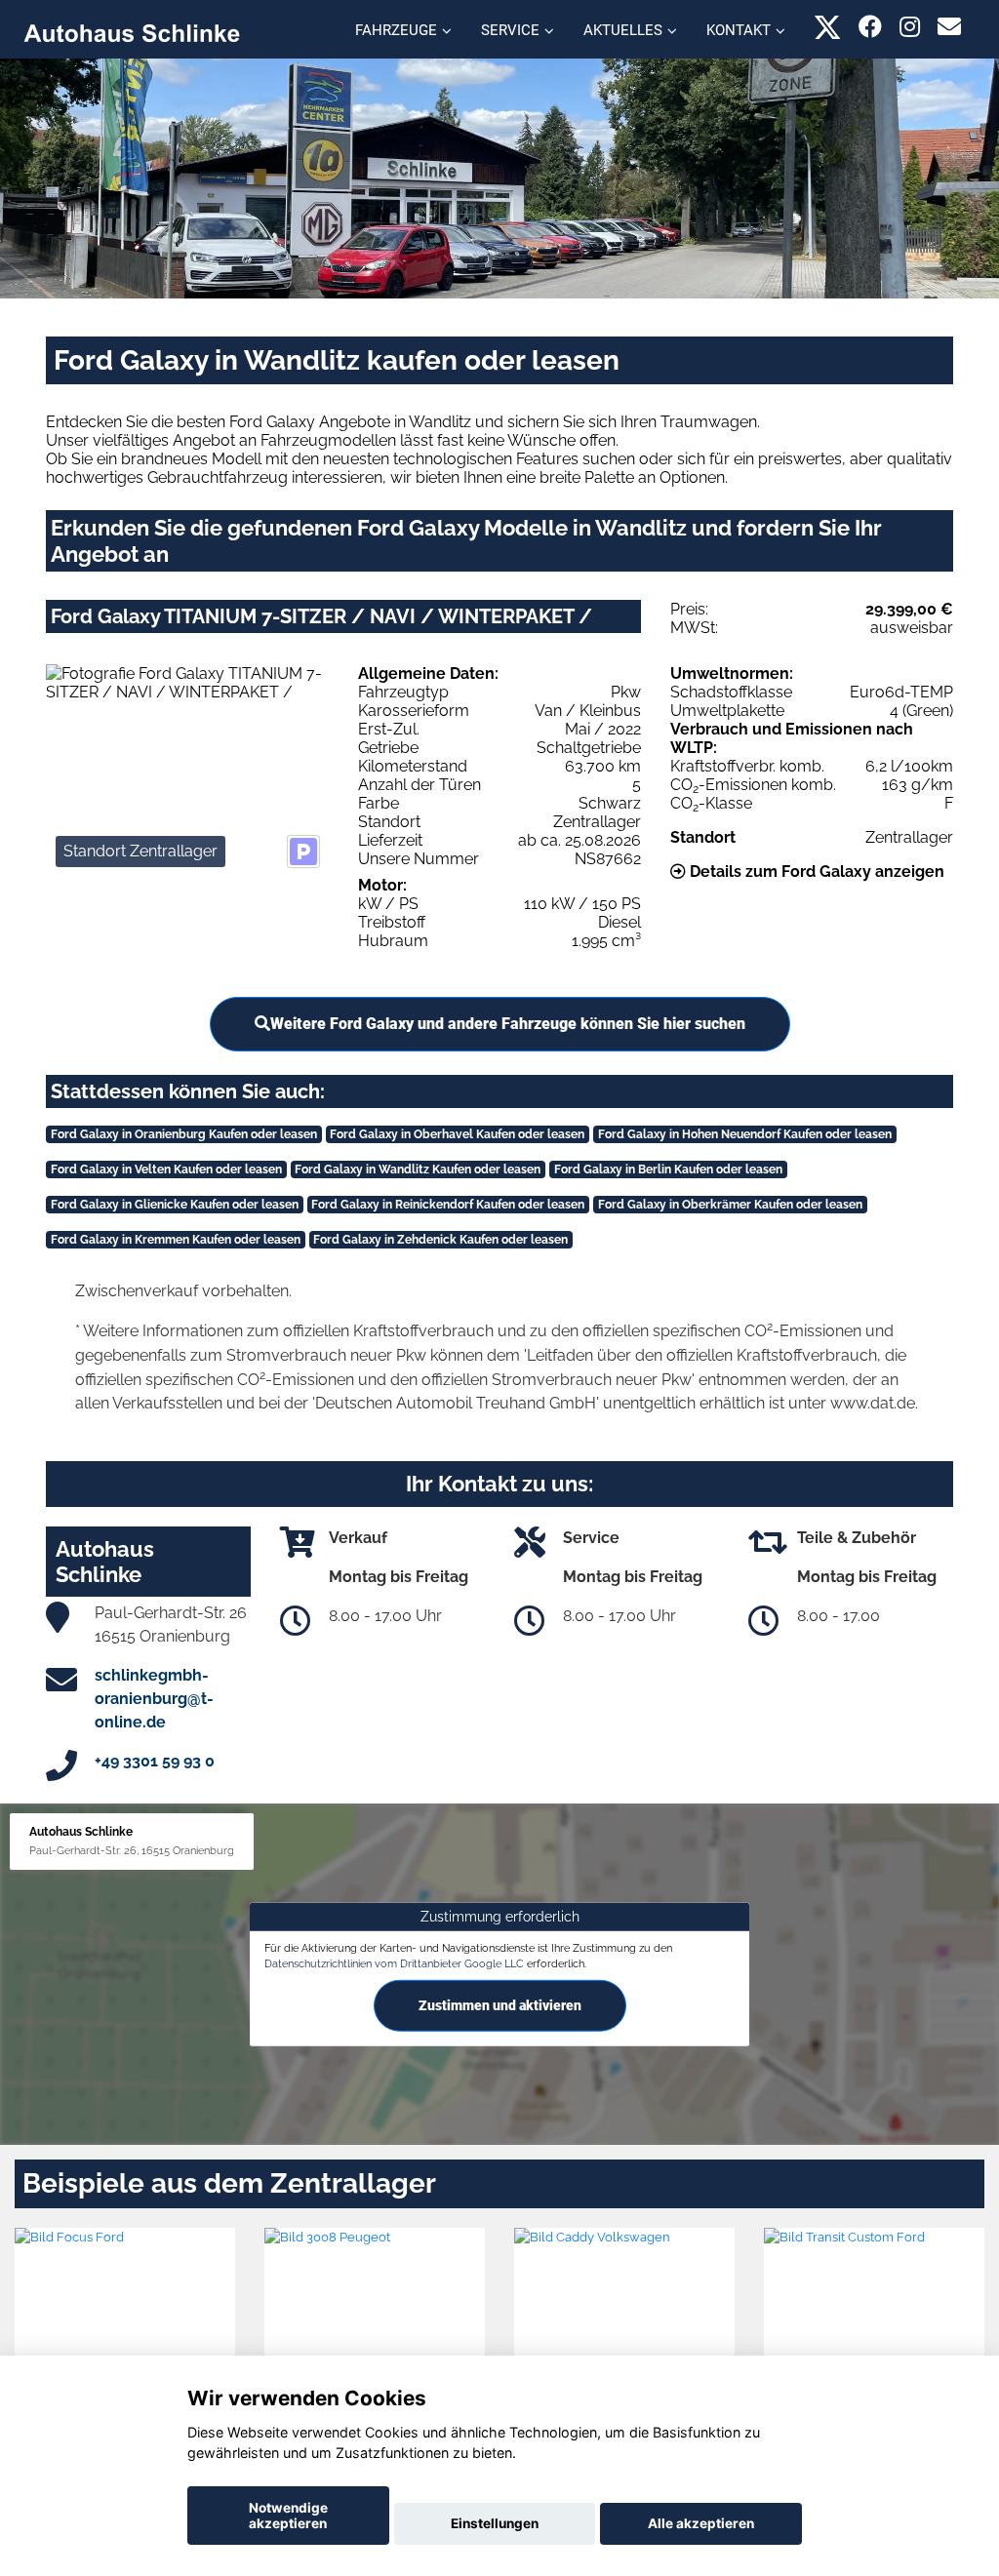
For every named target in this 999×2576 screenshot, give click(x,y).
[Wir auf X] (828, 27)
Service (510, 30)
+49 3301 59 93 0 (155, 1761)
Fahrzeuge (396, 30)
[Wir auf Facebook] (870, 27)
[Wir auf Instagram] (910, 27)
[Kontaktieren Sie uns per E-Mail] (949, 27)
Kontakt (739, 30)
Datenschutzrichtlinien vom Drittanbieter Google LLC (394, 1963)
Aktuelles (623, 30)
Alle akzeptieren (701, 2523)
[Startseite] (132, 32)
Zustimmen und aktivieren (500, 2004)
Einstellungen (495, 2523)
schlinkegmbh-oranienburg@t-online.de (154, 1699)
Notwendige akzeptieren (288, 2516)
